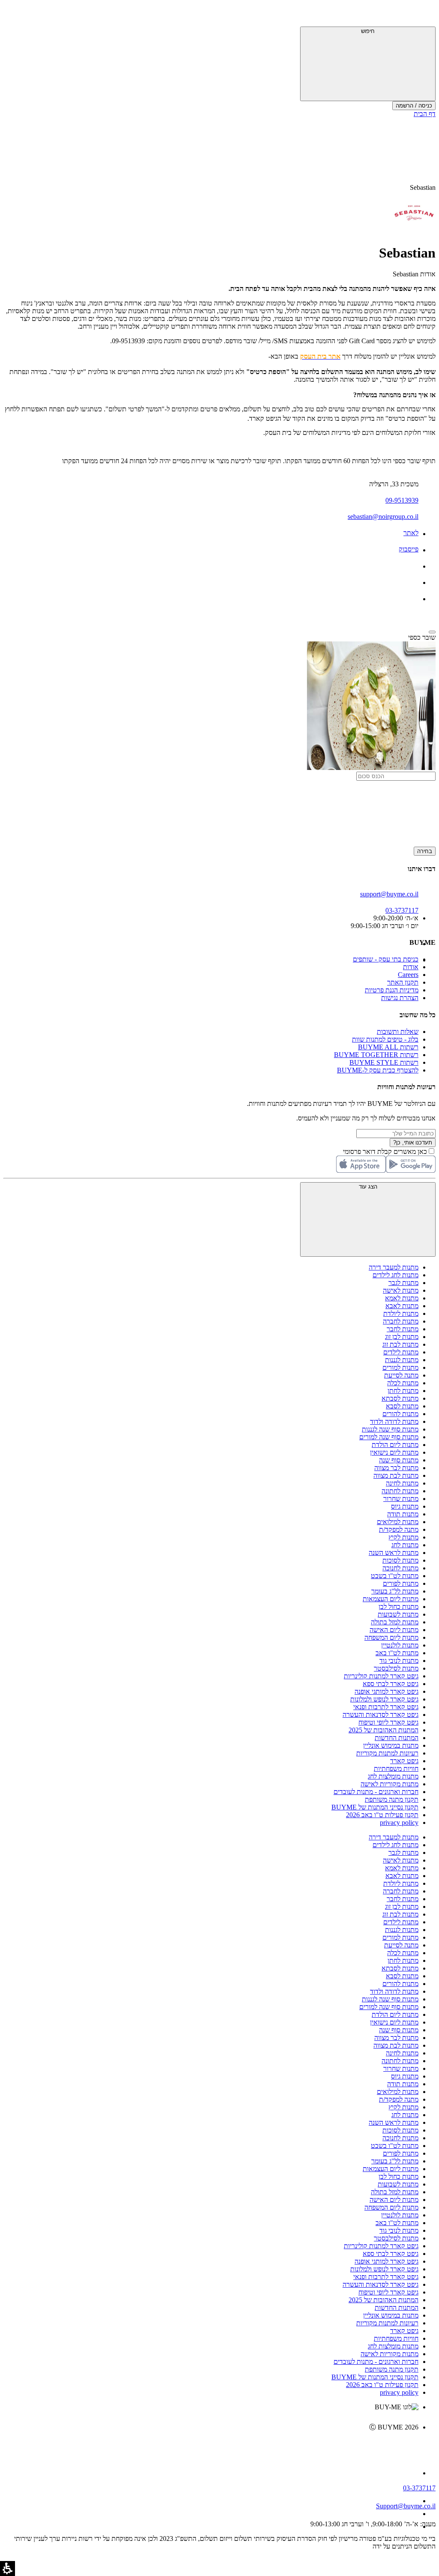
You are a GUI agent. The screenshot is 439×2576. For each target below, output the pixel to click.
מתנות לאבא (402, 1306)
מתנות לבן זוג (402, 1337)
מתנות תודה (403, 1514)
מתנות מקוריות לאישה (389, 1784)
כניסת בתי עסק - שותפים (386, 959)
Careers (408, 975)
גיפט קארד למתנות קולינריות (381, 1676)
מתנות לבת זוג (400, 1344)
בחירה (425, 851)
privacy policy (399, 1823)
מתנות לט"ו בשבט (395, 1576)
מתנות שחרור (401, 1499)
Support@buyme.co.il (406, 2506)
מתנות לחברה (401, 1321)
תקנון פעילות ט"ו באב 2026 (382, 1815)
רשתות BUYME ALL (388, 1047)
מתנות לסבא (402, 1406)
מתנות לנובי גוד (399, 1661)
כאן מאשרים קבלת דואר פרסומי (389, 1152)
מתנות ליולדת (401, 1313)
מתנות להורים (400, 1414)
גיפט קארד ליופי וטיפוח (388, 1722)
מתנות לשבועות (398, 1614)
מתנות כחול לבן (398, 1607)
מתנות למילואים (398, 1522)
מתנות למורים (400, 1367)
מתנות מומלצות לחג (393, 1776)
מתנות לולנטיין (400, 1645)
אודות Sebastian (414, 274)
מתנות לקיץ (403, 1537)
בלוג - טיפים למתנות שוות (385, 1039)
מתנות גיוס (405, 1506)
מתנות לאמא (402, 1298)
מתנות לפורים (401, 1583)
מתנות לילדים (401, 1352)
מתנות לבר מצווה (396, 1468)
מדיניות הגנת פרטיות (392, 990)
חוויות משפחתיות (396, 1769)
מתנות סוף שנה (399, 1460)
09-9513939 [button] (402, 500)
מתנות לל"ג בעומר (395, 1591)
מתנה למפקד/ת (399, 1529)
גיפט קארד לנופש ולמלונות (384, 1699)
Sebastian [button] (423, 187)
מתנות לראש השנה (394, 1553)
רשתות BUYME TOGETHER (376, 1055)
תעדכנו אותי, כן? (413, 1143)
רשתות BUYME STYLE (384, 1062)
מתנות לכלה (403, 1383)
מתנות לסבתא (400, 1398)
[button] (424, 15)
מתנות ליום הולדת (395, 1445)
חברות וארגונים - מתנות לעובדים (376, 1792)
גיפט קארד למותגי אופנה (386, 1691)
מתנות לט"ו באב (397, 1653)
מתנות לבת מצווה (396, 1475)
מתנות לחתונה (400, 1491)
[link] (211, 2445)
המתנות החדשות (397, 1738)
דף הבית (425, 114)
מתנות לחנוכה (400, 1568)
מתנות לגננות (402, 1360)
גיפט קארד (404, 1761)
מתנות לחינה (402, 1483)
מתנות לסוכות (400, 1560)
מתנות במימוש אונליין (391, 1745)
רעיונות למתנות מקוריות (387, 1753)
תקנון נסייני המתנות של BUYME (375, 1807)
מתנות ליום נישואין (394, 1452)
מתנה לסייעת (401, 1375)
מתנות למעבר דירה (394, 1267)
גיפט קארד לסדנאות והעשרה (380, 1715)
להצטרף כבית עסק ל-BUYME (378, 1070)
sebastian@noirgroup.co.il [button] (383, 517)
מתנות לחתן (403, 1391)
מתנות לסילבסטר (396, 1668)
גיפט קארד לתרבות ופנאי (386, 1707)
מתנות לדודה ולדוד (394, 1421)
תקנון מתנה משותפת (392, 1799)
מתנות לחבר (403, 1329)
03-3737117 (419, 2488)
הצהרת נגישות (400, 998)
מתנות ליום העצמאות (391, 1599)
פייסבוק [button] (409, 549)
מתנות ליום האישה (394, 1630)
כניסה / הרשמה (414, 106)
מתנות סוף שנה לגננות (390, 1429)
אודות (411, 967)
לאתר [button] (411, 533)
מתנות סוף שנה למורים (389, 1437)
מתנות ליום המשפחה (391, 1637)
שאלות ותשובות (398, 1032)
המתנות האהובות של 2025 (383, 1730)
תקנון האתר (403, 982)
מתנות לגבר (403, 1283)
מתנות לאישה (401, 1290)
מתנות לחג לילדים (395, 1275)
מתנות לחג (405, 1545)
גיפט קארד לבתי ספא (391, 1684)
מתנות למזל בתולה (395, 1622)
